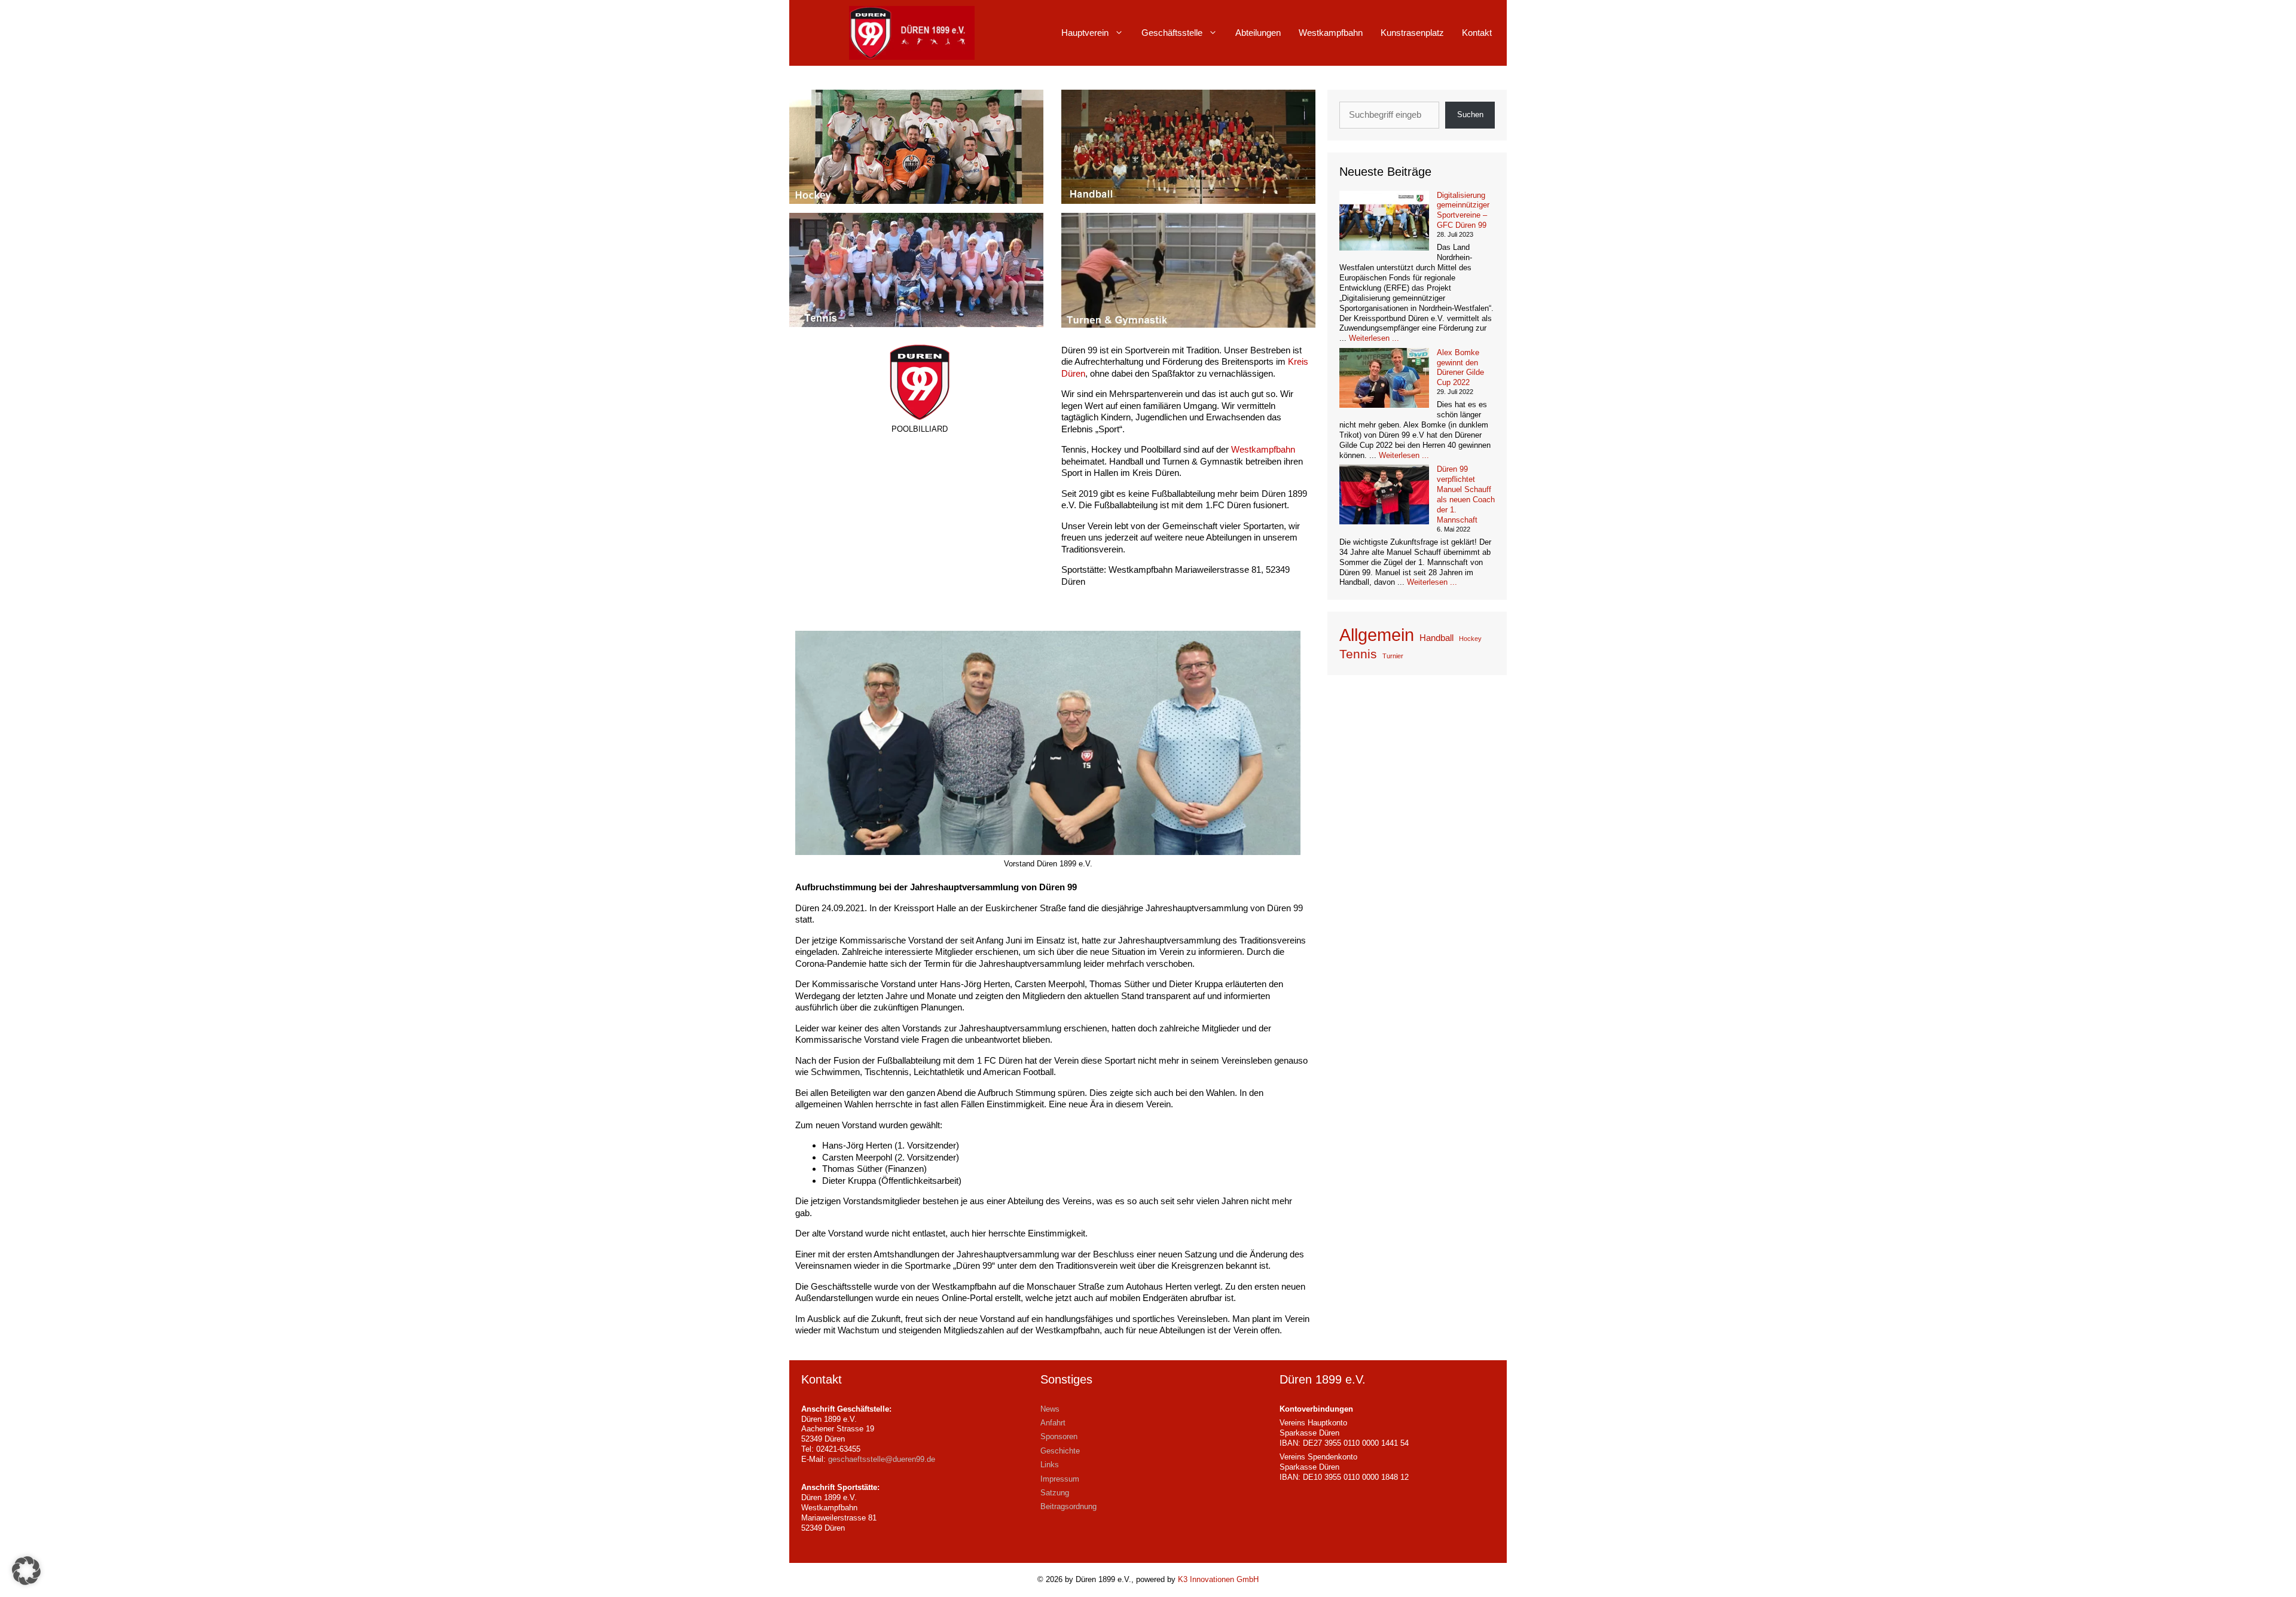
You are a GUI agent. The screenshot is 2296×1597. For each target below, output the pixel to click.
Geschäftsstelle (1172, 33)
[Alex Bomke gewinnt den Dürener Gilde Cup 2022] (1384, 379)
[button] (26, 1571)
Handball (1436, 638)
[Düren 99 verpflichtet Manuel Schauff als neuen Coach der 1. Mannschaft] (1384, 496)
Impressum (1060, 1479)
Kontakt (1477, 33)
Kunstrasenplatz (1412, 33)
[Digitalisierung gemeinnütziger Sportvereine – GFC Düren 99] (1384, 222)
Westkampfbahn (1331, 33)
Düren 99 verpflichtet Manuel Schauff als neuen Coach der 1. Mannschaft (1466, 494)
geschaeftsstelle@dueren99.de (882, 1459)
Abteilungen (1258, 33)
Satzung (1055, 1493)
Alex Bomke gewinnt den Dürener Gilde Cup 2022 (1460, 368)
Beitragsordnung (1068, 1506)
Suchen (1470, 114)
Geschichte (1060, 1451)
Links (1050, 1465)
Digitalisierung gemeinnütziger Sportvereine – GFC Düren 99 (1463, 210)
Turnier (1393, 656)
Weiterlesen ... (1374, 338)
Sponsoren (1059, 1436)
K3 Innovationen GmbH (1218, 1579)
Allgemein (1377, 635)
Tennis (1358, 654)
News (1050, 1409)
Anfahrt (1053, 1423)
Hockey (1470, 639)
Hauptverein (1085, 33)
